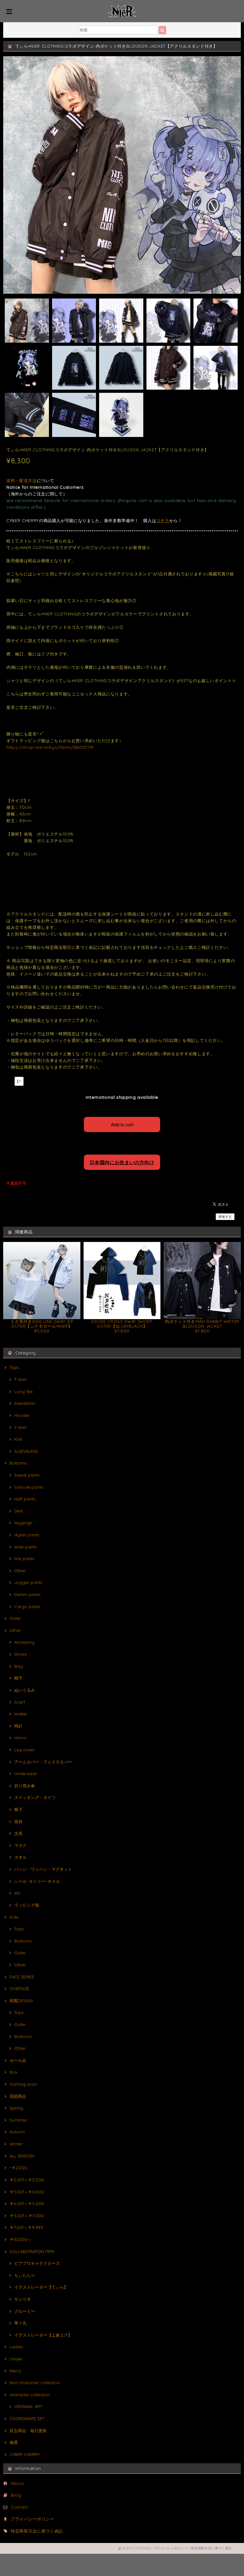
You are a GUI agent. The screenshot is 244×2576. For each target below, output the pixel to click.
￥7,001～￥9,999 (26, 2227)
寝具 (18, 1821)
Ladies (16, 2347)
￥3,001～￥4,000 (27, 2192)
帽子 (18, 1678)
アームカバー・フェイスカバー (43, 1762)
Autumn (17, 2132)
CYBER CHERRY (25, 2454)
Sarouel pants (29, 1487)
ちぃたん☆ (25, 2275)
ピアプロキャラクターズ (37, 2263)
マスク (20, 1845)
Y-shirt (20, 1427)
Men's (15, 2371)
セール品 (18, 2060)
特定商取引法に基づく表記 (37, 2531)
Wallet (21, 1714)
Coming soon (23, 2084)
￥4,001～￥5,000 (27, 2204)
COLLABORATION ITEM (32, 2251)
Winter (16, 2144)
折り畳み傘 (25, 1786)
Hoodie (22, 1415)
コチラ (163, 520)
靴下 (18, 1809)
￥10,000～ (20, 2239)
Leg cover (24, 1750)
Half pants (25, 1499)
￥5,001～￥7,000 (27, 2216)
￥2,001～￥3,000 (27, 2180)
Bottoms (18, 1463)
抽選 (14, 2442)
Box (13, 2072)
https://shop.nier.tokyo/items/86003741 (50, 747)
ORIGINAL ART (28, 2406)
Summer (18, 2120)
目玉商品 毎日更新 (28, 2431)
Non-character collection (35, 2383)
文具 (18, 1833)
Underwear (26, 1774)
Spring (16, 2108)
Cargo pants (27, 1607)
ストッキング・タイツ (35, 1797)
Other (20, 1571)
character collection (30, 2395)
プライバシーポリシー (33, 2519)
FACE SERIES (22, 1977)
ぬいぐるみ (25, 1690)
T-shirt (20, 1379)
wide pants (25, 1547)
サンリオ (23, 2299)
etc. (18, 1893)
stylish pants (27, 1535)
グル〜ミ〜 (25, 2311)
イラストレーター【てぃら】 (41, 2287)
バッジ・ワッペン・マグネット (43, 1869)
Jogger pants (28, 1582)
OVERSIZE (19, 1989)
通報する (225, 1217)
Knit (18, 1439)
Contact (20, 2507)
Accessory (24, 1642)
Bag (19, 1666)
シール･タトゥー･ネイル (37, 1881)
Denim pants (27, 1594)
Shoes (20, 1654)
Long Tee (24, 1392)
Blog (16, 2495)
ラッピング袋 (27, 1905)
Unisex (16, 2359)
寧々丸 (20, 2323)
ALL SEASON (22, 2156)
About (17, 2483)
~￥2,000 (18, 2168)
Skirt (19, 1511)
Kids (14, 1917)
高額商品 (18, 2096)
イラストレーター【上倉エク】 (43, 2335)
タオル (20, 1857)
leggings (23, 1523)
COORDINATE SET (27, 2418)
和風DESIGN (21, 2001)
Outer (15, 1618)
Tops (14, 1367)
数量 (10, 1080)
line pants (24, 1559)
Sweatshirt (25, 1403)
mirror (21, 1738)
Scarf (20, 1702)
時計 (18, 1726)
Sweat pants (27, 1475)
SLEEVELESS (26, 1451)
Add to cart (122, 1124)
